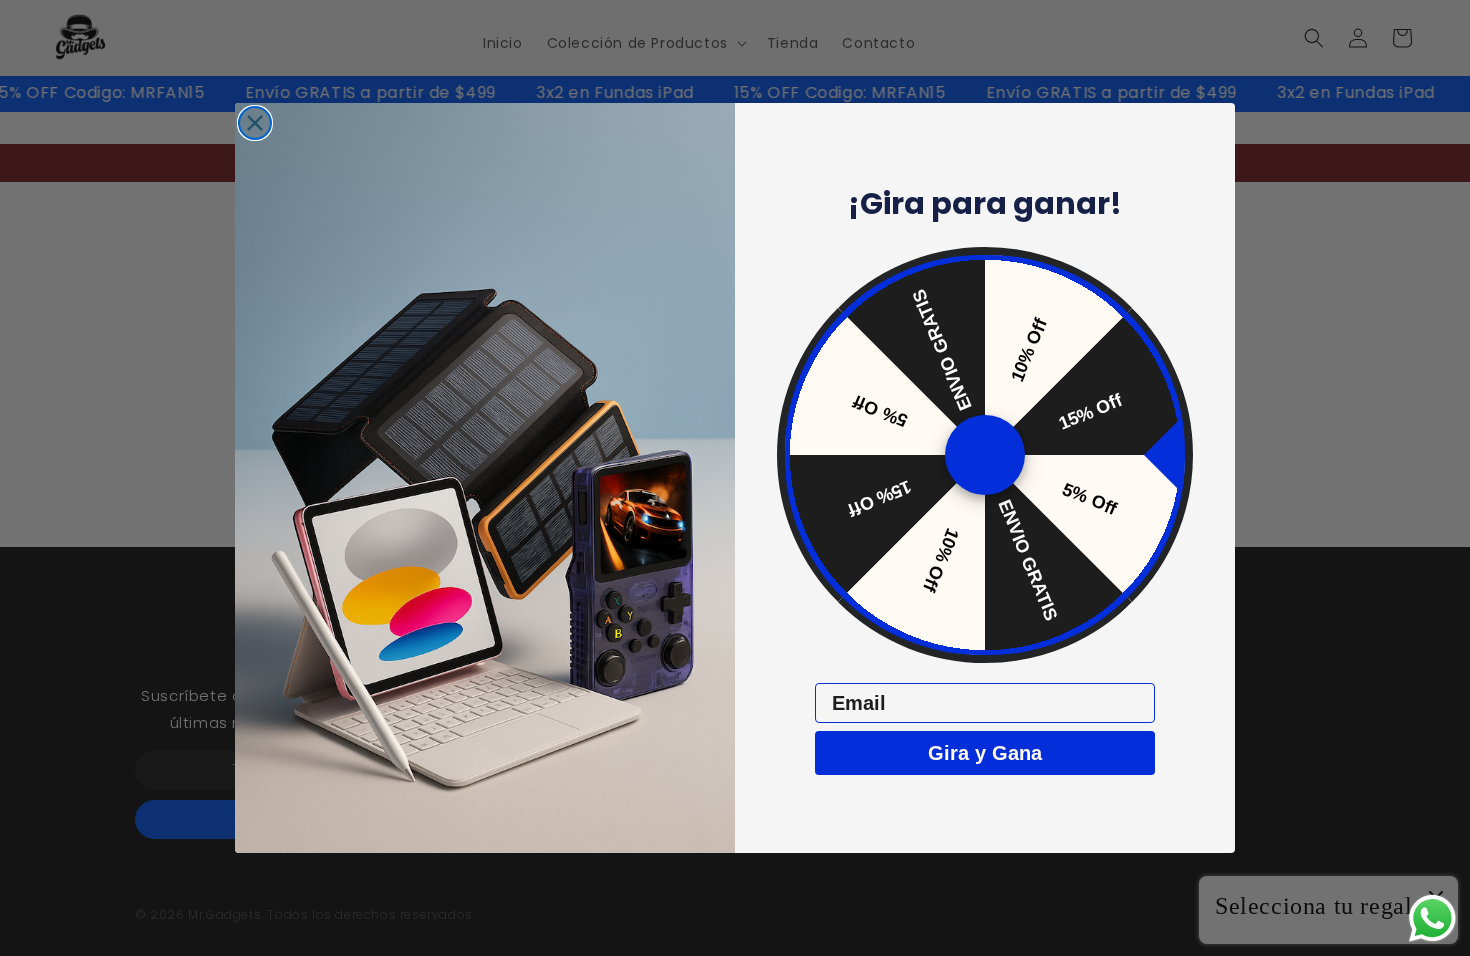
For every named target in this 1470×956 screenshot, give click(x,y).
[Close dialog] (255, 123)
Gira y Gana (985, 753)
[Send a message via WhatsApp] (1432, 918)
